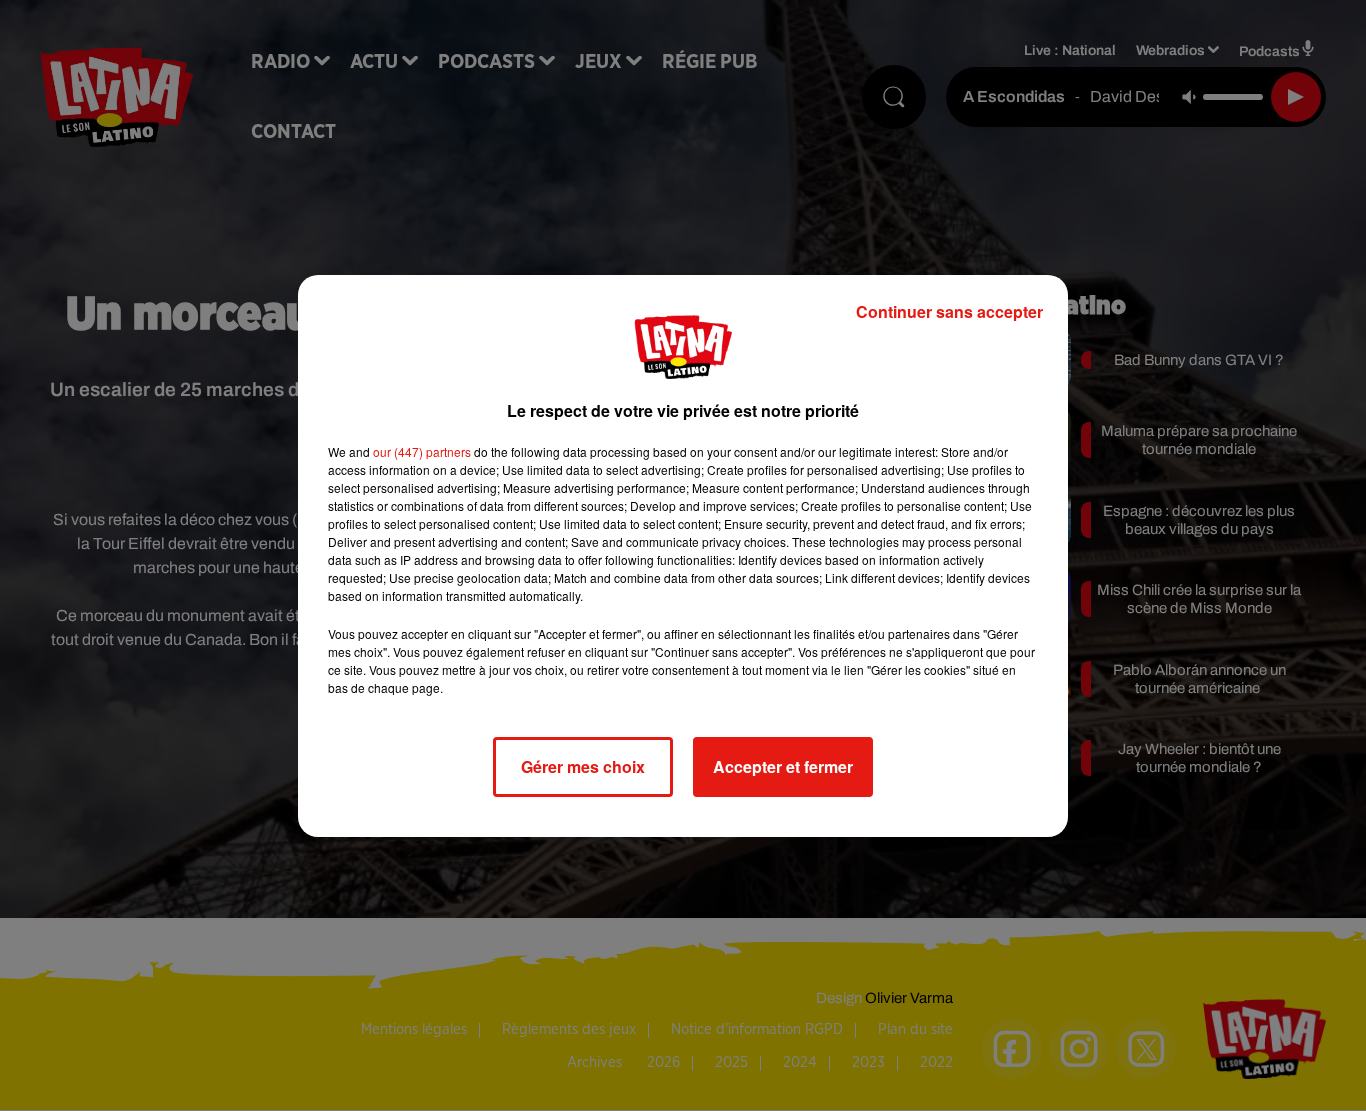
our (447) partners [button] (422, 451)
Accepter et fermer (783, 766)
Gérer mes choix (583, 766)
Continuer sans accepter (949, 311)
